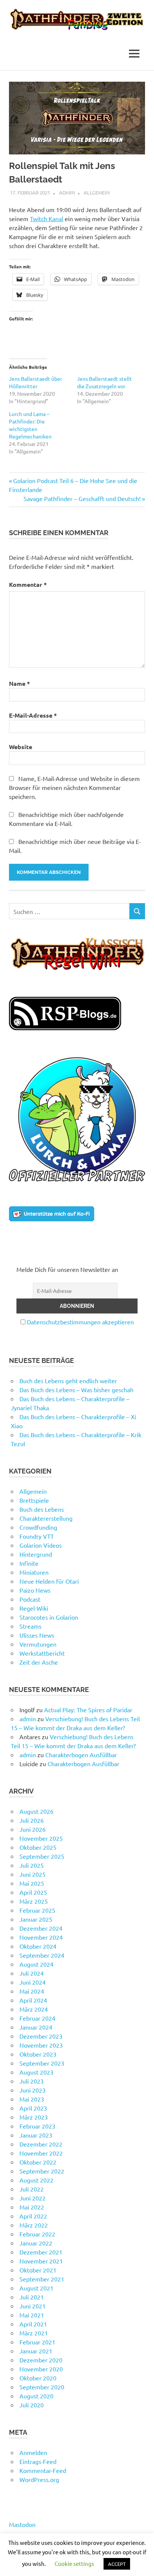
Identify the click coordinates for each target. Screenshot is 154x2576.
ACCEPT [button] (117, 2564)
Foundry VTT (37, 1536)
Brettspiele (34, 1500)
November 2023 (41, 2045)
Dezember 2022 (41, 2144)
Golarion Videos (41, 1545)
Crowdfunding (38, 1527)
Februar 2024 (37, 2018)
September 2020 (42, 2387)
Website (21, 747)
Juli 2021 (32, 2297)
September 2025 (42, 1856)
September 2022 (42, 2171)
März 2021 (34, 2333)
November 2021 (41, 2261)
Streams (30, 1626)
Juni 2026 (33, 1829)
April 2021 (33, 2324)
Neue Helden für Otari (49, 1581)
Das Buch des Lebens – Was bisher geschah (76, 1390)
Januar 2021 (36, 2351)
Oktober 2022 (38, 2162)
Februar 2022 (37, 2234)
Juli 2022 (32, 2189)
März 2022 (34, 2225)
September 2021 (42, 2279)
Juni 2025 (33, 1874)
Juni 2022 (33, 2198)
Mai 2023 (32, 2099)
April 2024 (33, 2000)
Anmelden (33, 2452)
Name (19, 683)
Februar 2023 (37, 2126)
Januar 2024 (36, 2027)
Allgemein (97, 192)
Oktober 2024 (38, 1946)
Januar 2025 (36, 1919)
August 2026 (36, 1811)
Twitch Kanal (47, 218)
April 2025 (33, 1892)
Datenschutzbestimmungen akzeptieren (80, 1322)
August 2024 (36, 1964)
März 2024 (34, 2009)
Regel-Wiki (34, 1608)
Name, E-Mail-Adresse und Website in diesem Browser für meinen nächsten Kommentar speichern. (74, 787)
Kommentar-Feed (43, 2470)
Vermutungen (38, 1644)
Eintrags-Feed (38, 2461)
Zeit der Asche (39, 1662)
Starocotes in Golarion (49, 1617)
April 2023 (33, 2108)
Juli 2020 (32, 2405)
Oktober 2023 (38, 2054)
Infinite (29, 1563)
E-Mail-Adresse (33, 715)
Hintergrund (36, 1554)
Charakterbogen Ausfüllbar (81, 1755)
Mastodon (22, 2524)
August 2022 (36, 2180)
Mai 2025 (32, 1883)
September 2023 (42, 2063)
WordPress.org (39, 2479)
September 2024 (42, 1955)
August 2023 (36, 2072)
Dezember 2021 (41, 2252)
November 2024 (41, 1937)
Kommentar (28, 584)
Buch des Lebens (42, 1509)
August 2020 (36, 2396)
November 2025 (41, 1838)
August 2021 (36, 2288)
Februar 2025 (37, 1910)
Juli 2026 (32, 1820)
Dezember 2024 (41, 1928)
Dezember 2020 (41, 2360)
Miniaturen (34, 1572)
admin (67, 192)
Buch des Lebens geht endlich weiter (68, 1381)
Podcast (30, 1599)
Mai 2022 (32, 2207)
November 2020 (41, 2369)
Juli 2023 (32, 2081)
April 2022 (33, 2216)
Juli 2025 (32, 1865)
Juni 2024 (33, 1982)
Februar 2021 (37, 2342)
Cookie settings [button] (74, 2563)
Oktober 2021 (38, 2270)
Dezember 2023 (41, 2036)
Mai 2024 (32, 1991)
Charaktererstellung (46, 1518)
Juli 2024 (32, 1973)
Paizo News (35, 1590)
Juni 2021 (33, 2306)
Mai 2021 (32, 2315)
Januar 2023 (36, 2135)
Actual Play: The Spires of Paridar (88, 1710)
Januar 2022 (36, 2243)
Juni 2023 (33, 2090)
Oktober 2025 (38, 1847)
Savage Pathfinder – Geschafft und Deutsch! (82, 498)
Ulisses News (37, 1635)
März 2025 (34, 1901)
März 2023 (34, 2117)
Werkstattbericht (42, 1653)
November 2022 (41, 2153)
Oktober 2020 (38, 2378)
